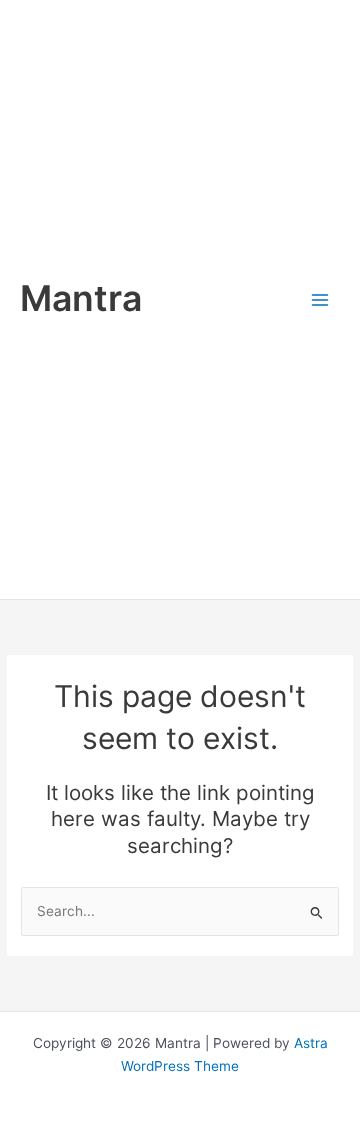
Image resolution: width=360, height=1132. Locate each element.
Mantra (81, 298)
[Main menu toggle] (320, 299)
